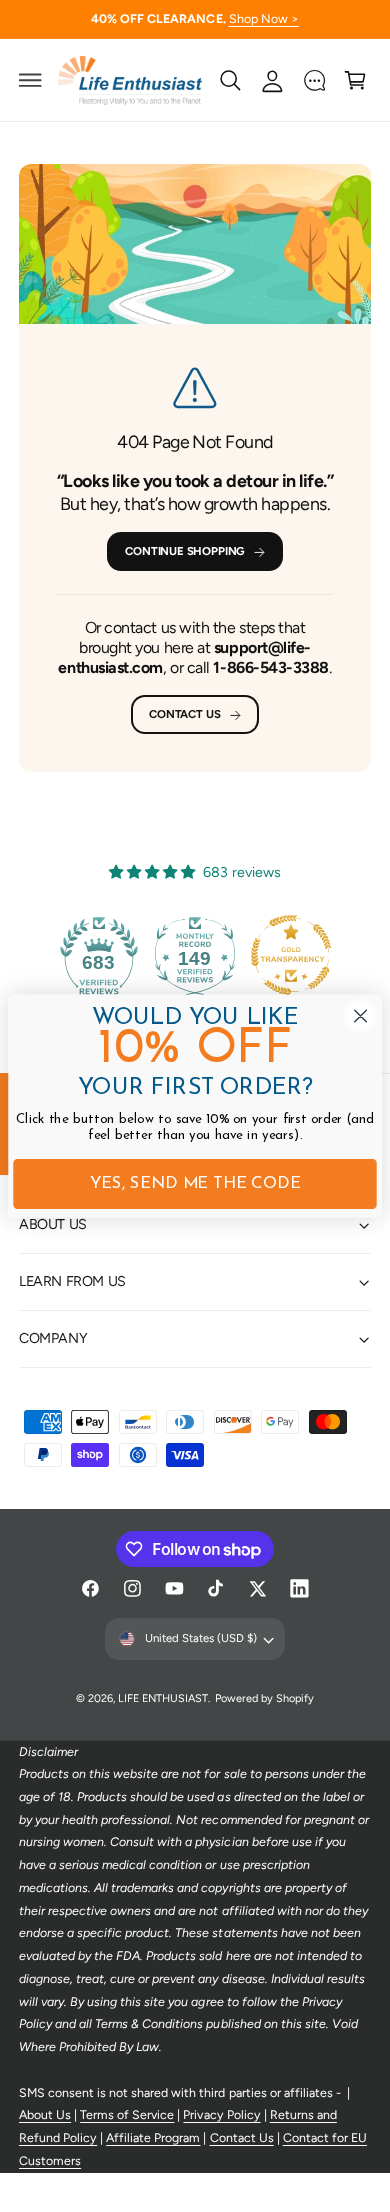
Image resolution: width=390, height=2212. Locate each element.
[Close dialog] (360, 1015)
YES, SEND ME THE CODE (195, 1184)
